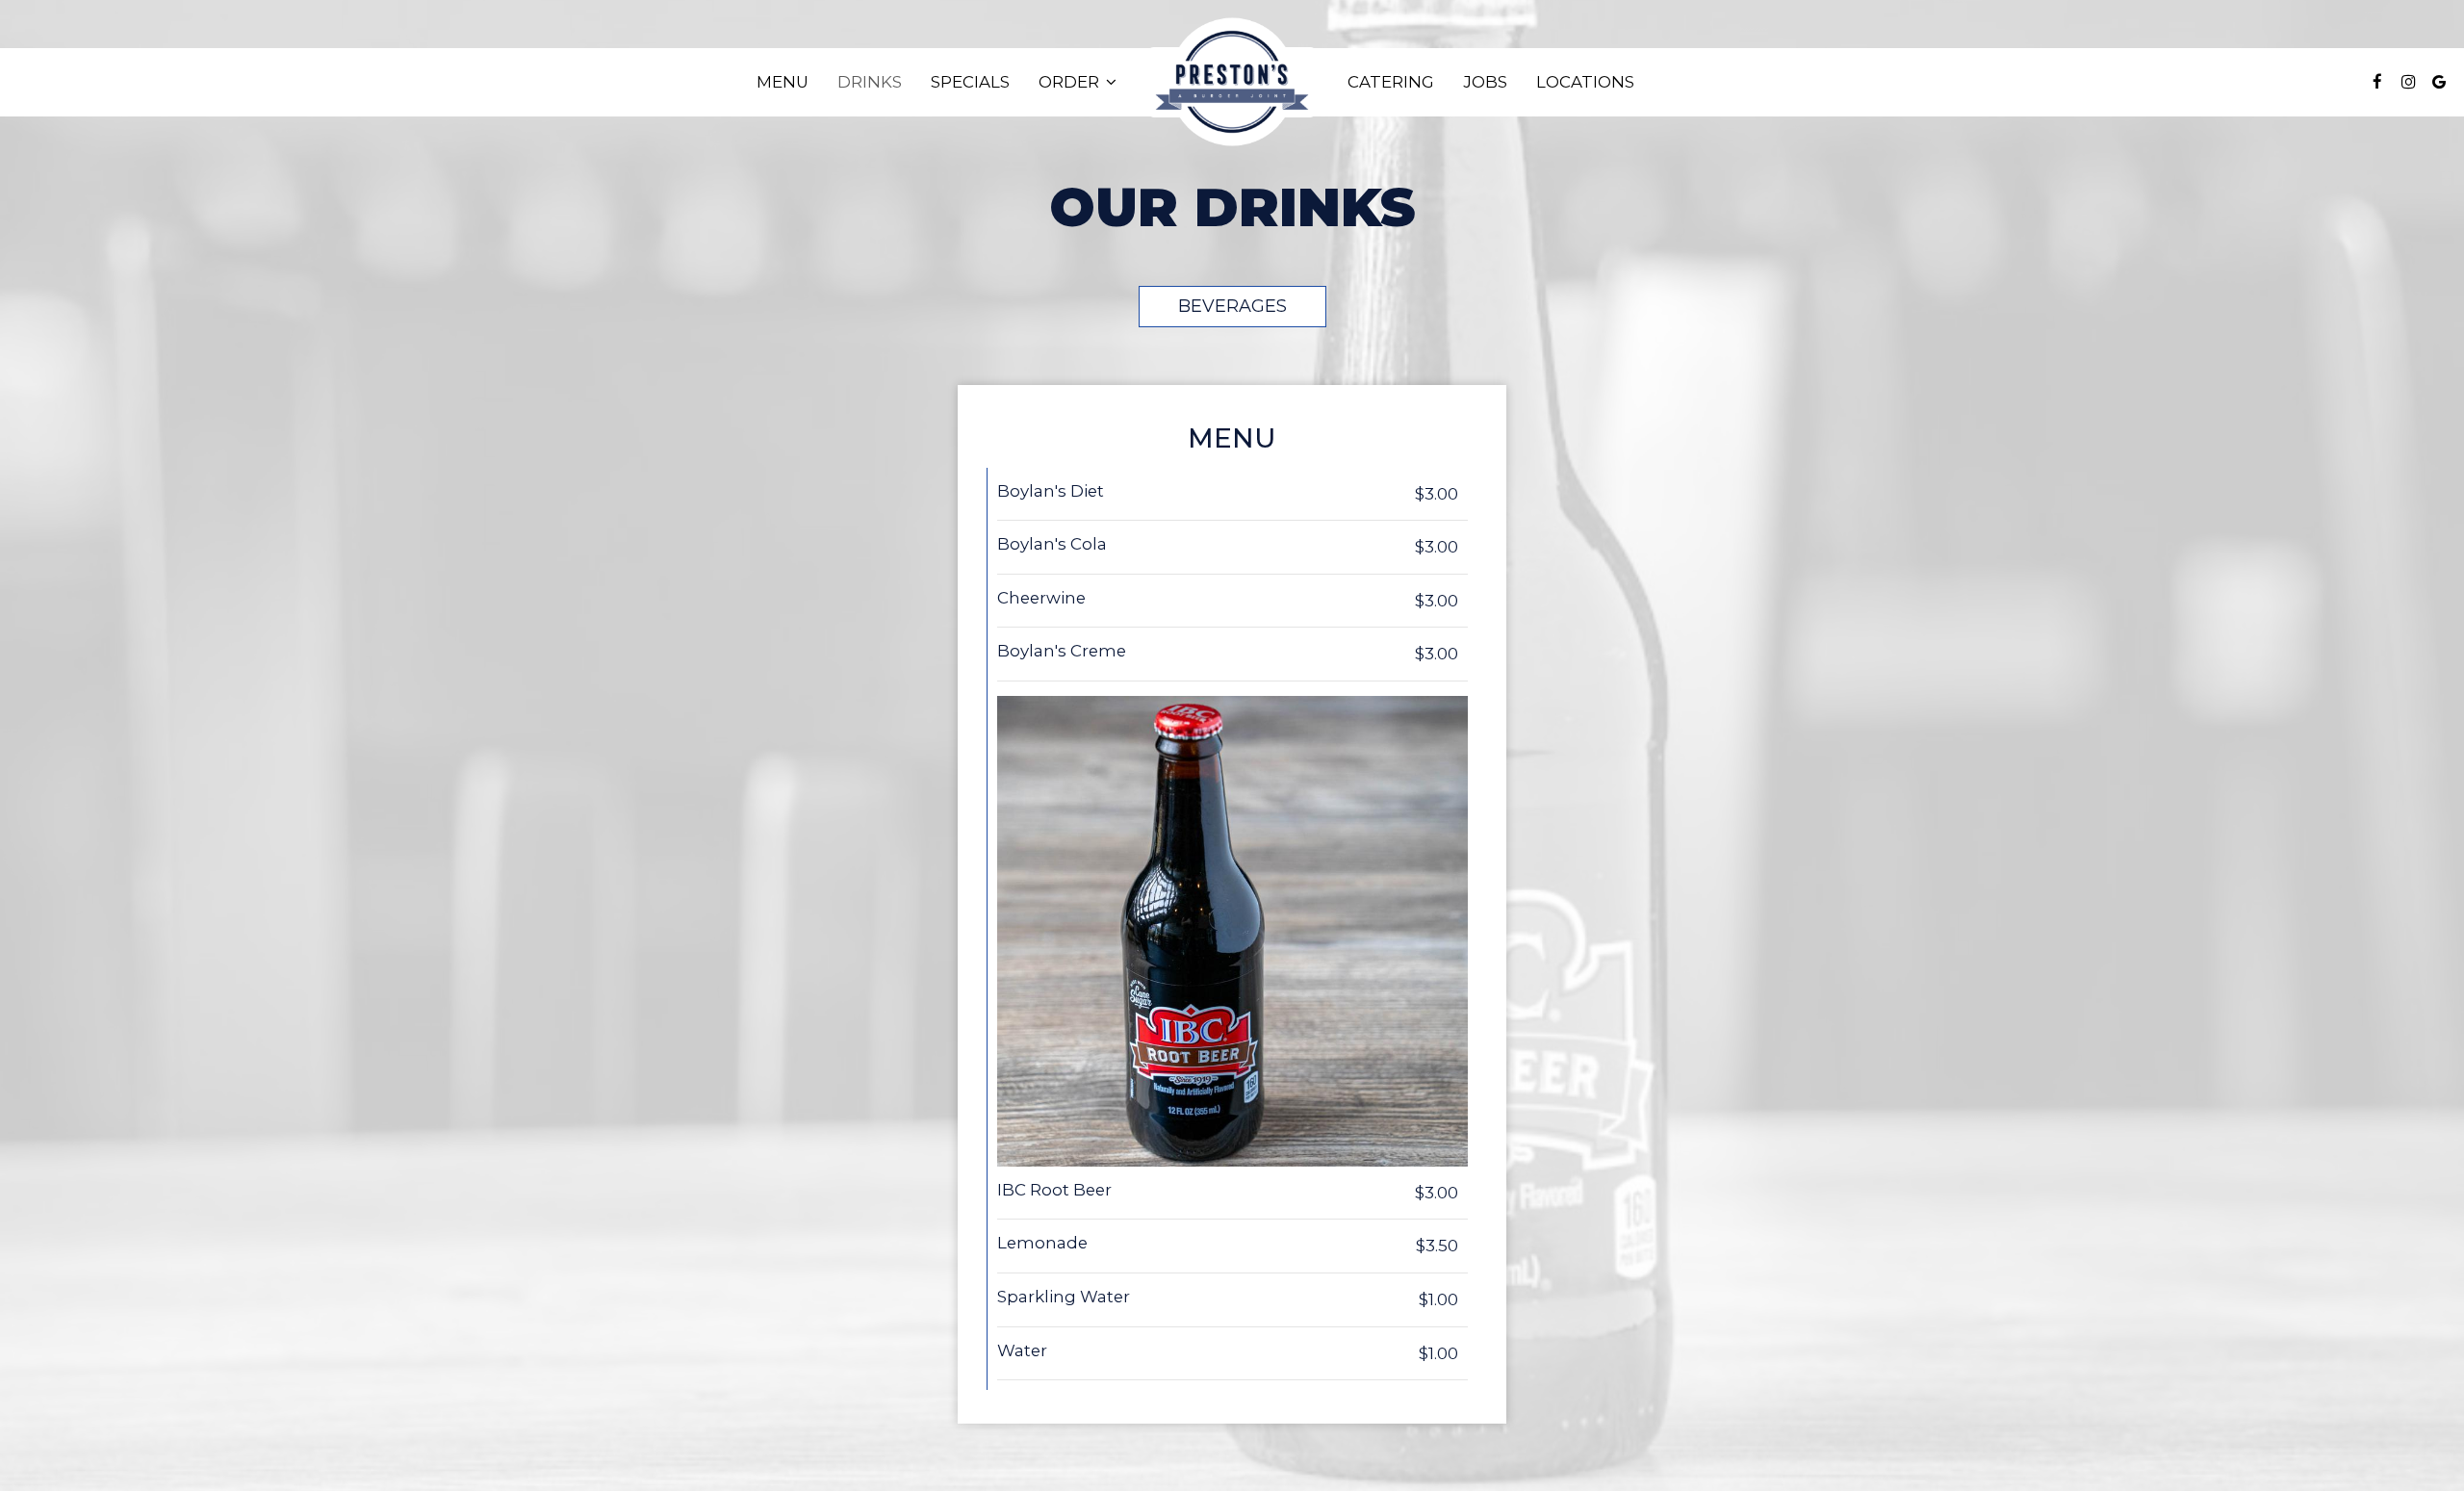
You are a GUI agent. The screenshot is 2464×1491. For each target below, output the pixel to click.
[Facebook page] (2377, 82)
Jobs (1485, 82)
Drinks (870, 82)
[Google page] (2439, 82)
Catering (1391, 82)
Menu (783, 82)
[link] (1232, 82)
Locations (1585, 82)
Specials (970, 82)
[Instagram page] (2408, 82)
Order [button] (1071, 82)
